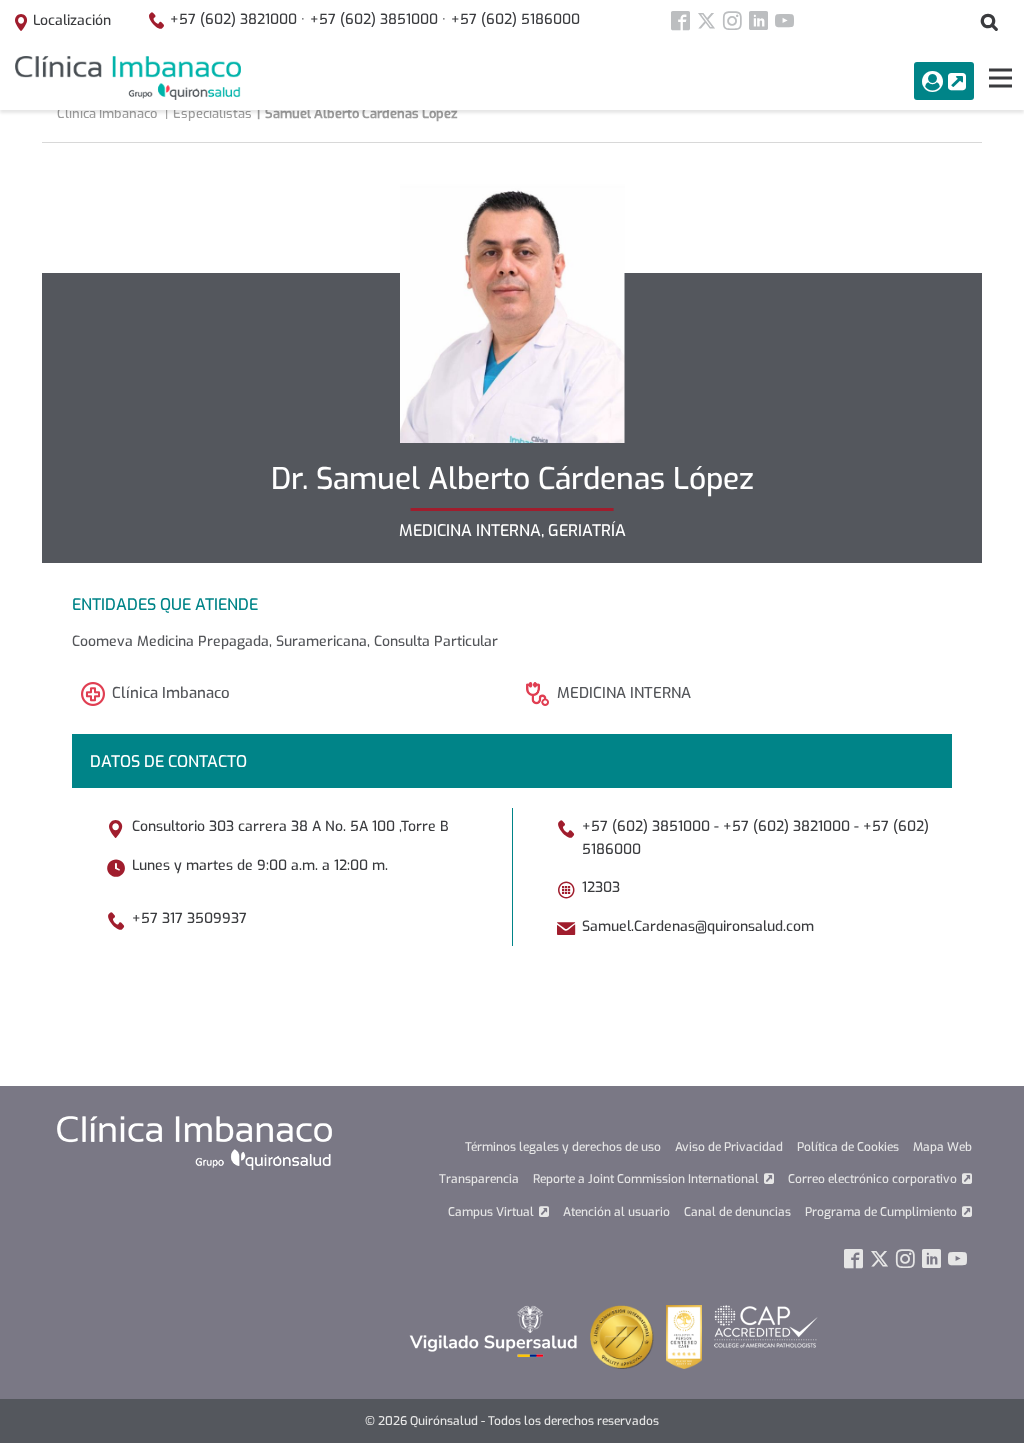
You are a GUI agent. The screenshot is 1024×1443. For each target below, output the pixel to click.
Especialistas (212, 113)
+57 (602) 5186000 (515, 19)
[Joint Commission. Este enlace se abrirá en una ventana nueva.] (622, 1336)
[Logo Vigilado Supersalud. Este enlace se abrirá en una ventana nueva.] (493, 1331)
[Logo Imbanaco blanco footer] (194, 1142)
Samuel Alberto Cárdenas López (361, 113)
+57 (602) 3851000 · (378, 19)
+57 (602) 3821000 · (237, 19)
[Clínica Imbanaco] (128, 78)
